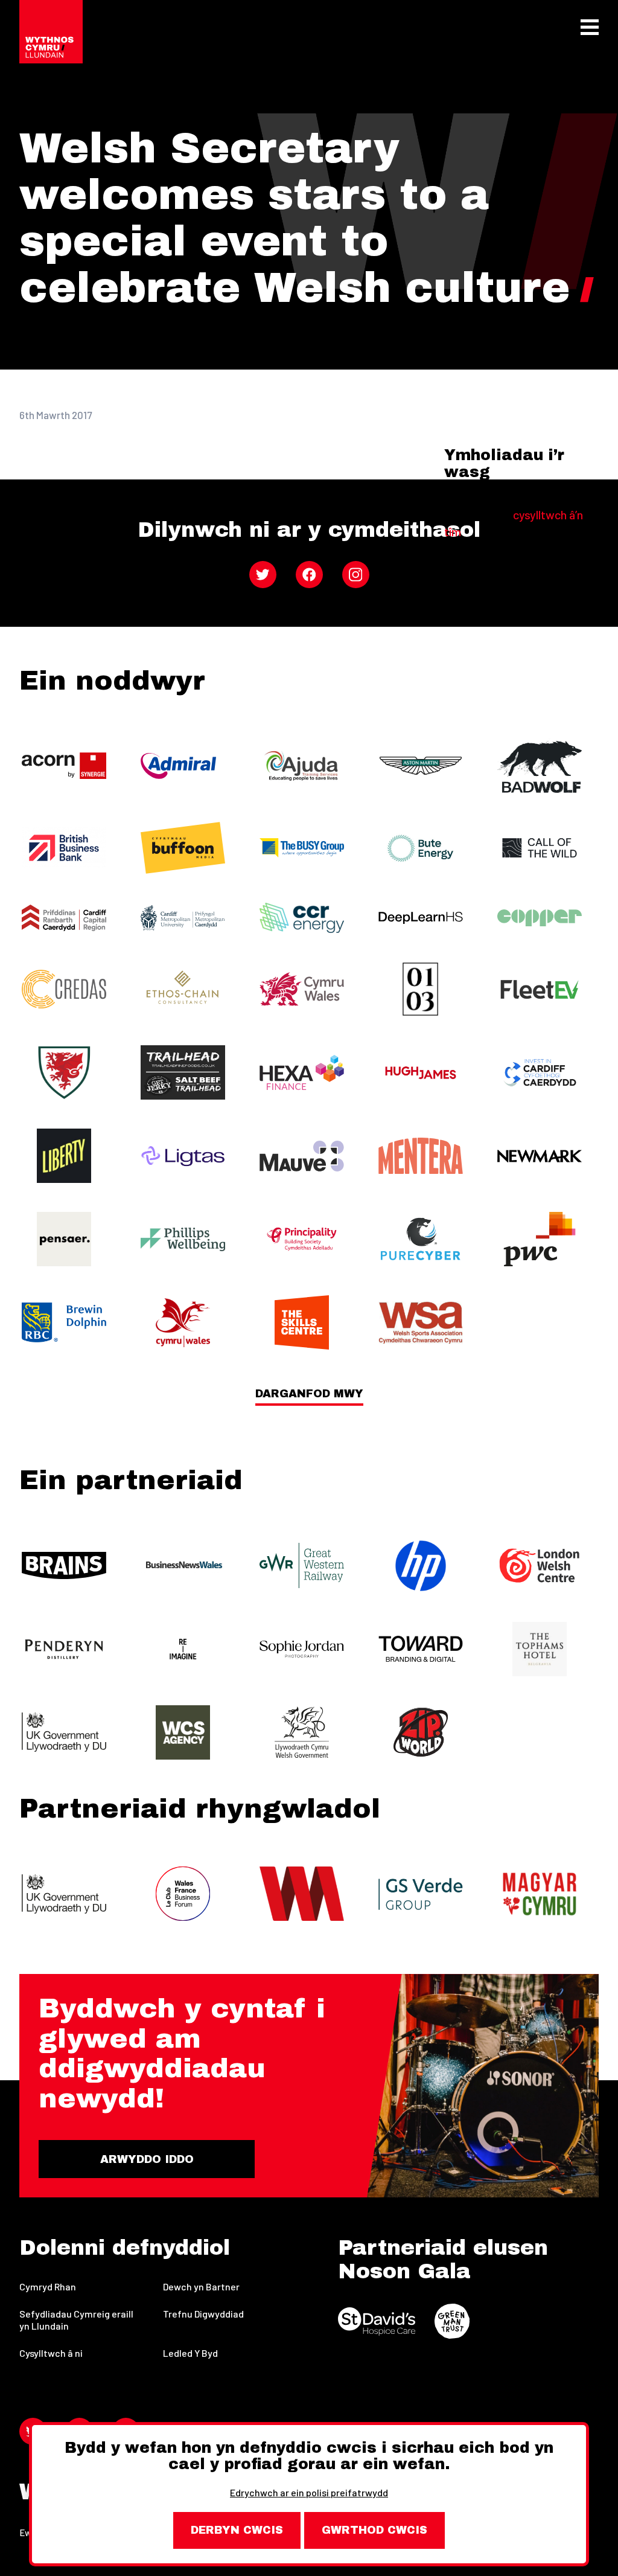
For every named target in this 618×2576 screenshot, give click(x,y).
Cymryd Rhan (48, 2286)
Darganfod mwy (309, 1394)
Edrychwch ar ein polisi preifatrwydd (309, 2492)
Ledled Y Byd (190, 2353)
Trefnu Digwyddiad (203, 2314)
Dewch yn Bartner (201, 2286)
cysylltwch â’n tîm (514, 523)
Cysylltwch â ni (51, 2353)
